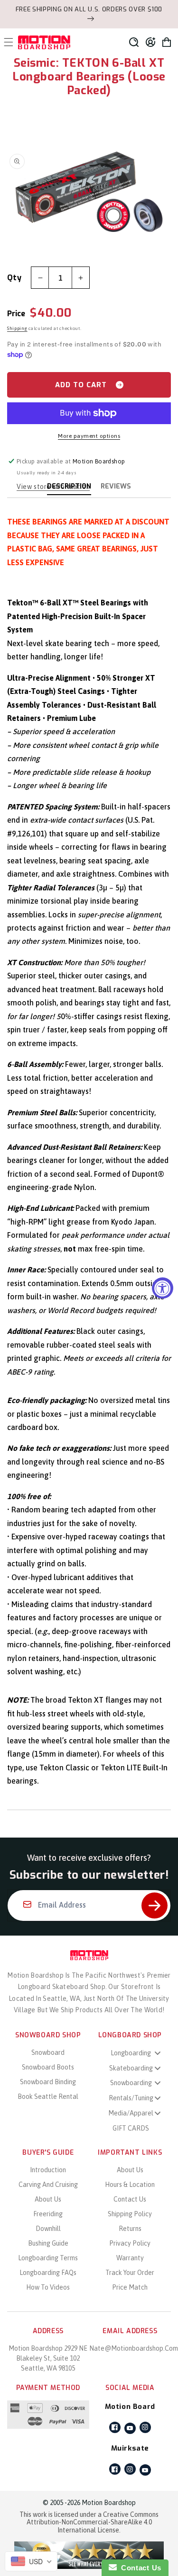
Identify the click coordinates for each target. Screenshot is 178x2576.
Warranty (130, 2258)
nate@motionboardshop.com (134, 2348)
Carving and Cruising (48, 2185)
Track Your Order (130, 2273)
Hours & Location (130, 2185)
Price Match (130, 2287)
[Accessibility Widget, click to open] (163, 1288)
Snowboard (48, 2052)
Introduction (48, 2170)
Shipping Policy (130, 2214)
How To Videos (48, 2287)
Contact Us (130, 2199)
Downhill (48, 2229)
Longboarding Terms (48, 2258)
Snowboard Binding (48, 2082)
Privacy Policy (130, 2243)
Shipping (17, 328)
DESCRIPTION (69, 486)
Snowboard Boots (48, 2067)
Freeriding (48, 2214)
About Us (48, 2199)
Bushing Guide (48, 2243)
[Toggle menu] (158, 2053)
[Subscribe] (155, 1905)
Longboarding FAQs (48, 2273)
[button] (134, 42)
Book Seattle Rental (48, 2096)
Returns (130, 2229)
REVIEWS (116, 486)
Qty (14, 278)
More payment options (89, 436)
